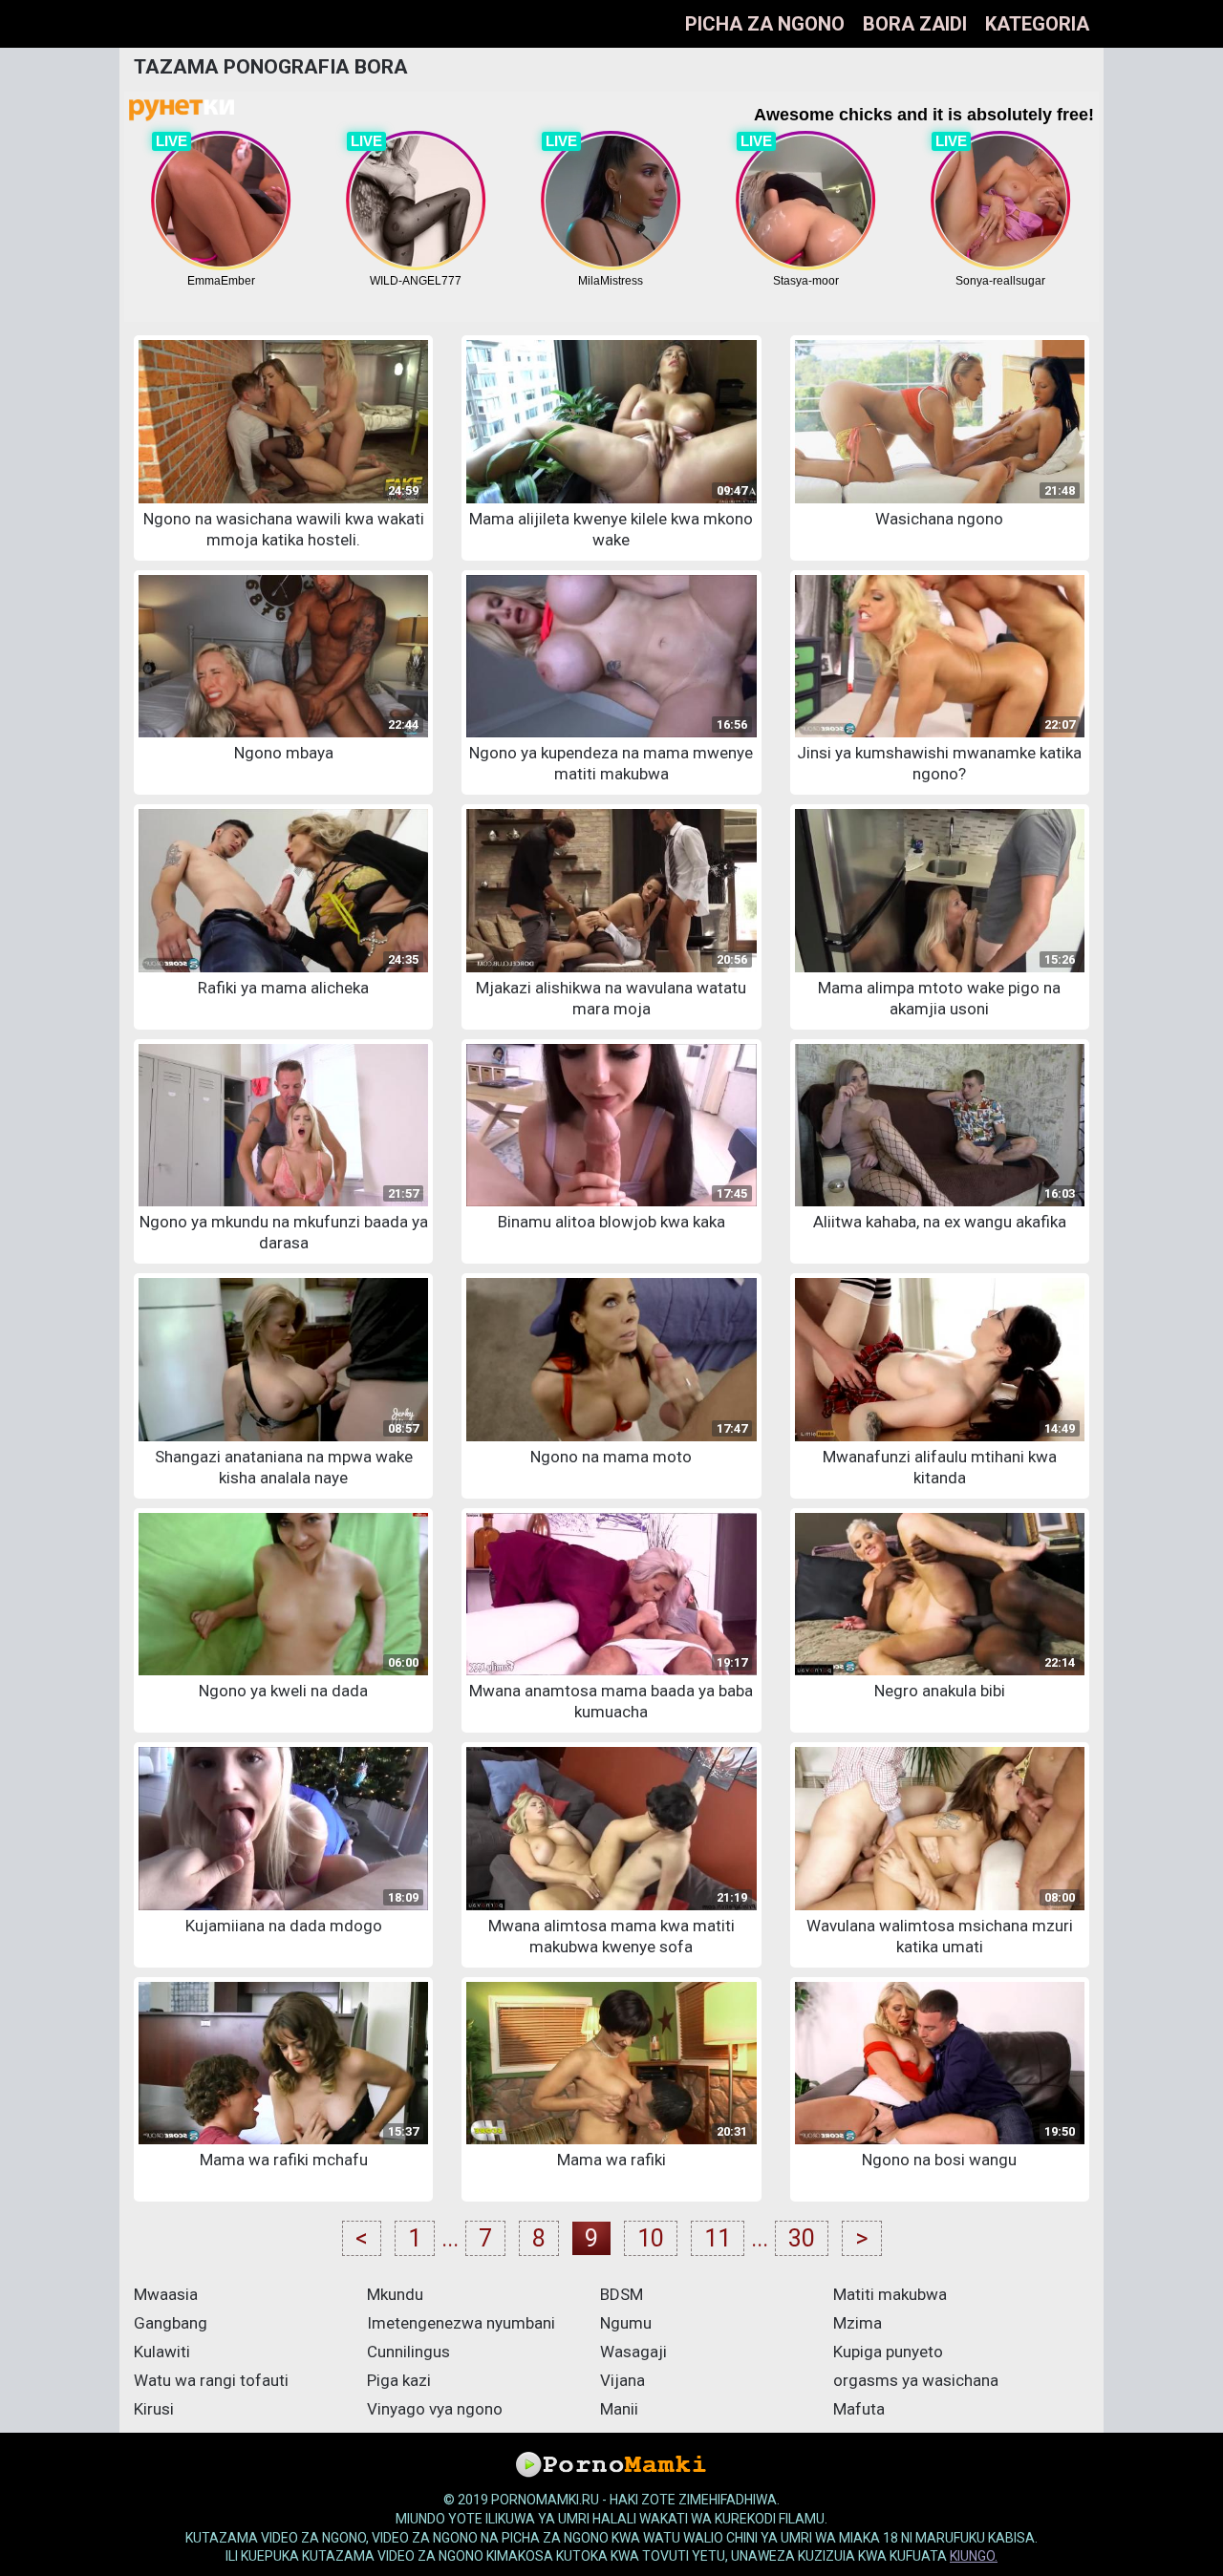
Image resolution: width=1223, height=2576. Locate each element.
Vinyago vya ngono (435, 2409)
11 (718, 2238)
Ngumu (626, 2323)
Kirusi (154, 2409)
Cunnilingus (408, 2352)
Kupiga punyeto (888, 2352)
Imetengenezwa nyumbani (461, 2323)
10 (651, 2238)
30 (802, 2238)
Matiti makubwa (890, 2294)
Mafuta (859, 2409)
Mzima (858, 2323)
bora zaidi (915, 24)
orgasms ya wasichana (916, 2380)
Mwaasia (166, 2294)
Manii (619, 2409)
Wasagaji (633, 2352)
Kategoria (1037, 24)
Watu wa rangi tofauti (211, 2380)
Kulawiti (162, 2352)
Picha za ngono (765, 24)
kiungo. (974, 2556)
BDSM (622, 2294)
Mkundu (395, 2294)
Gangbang (171, 2323)
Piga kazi (399, 2380)
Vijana (622, 2380)
